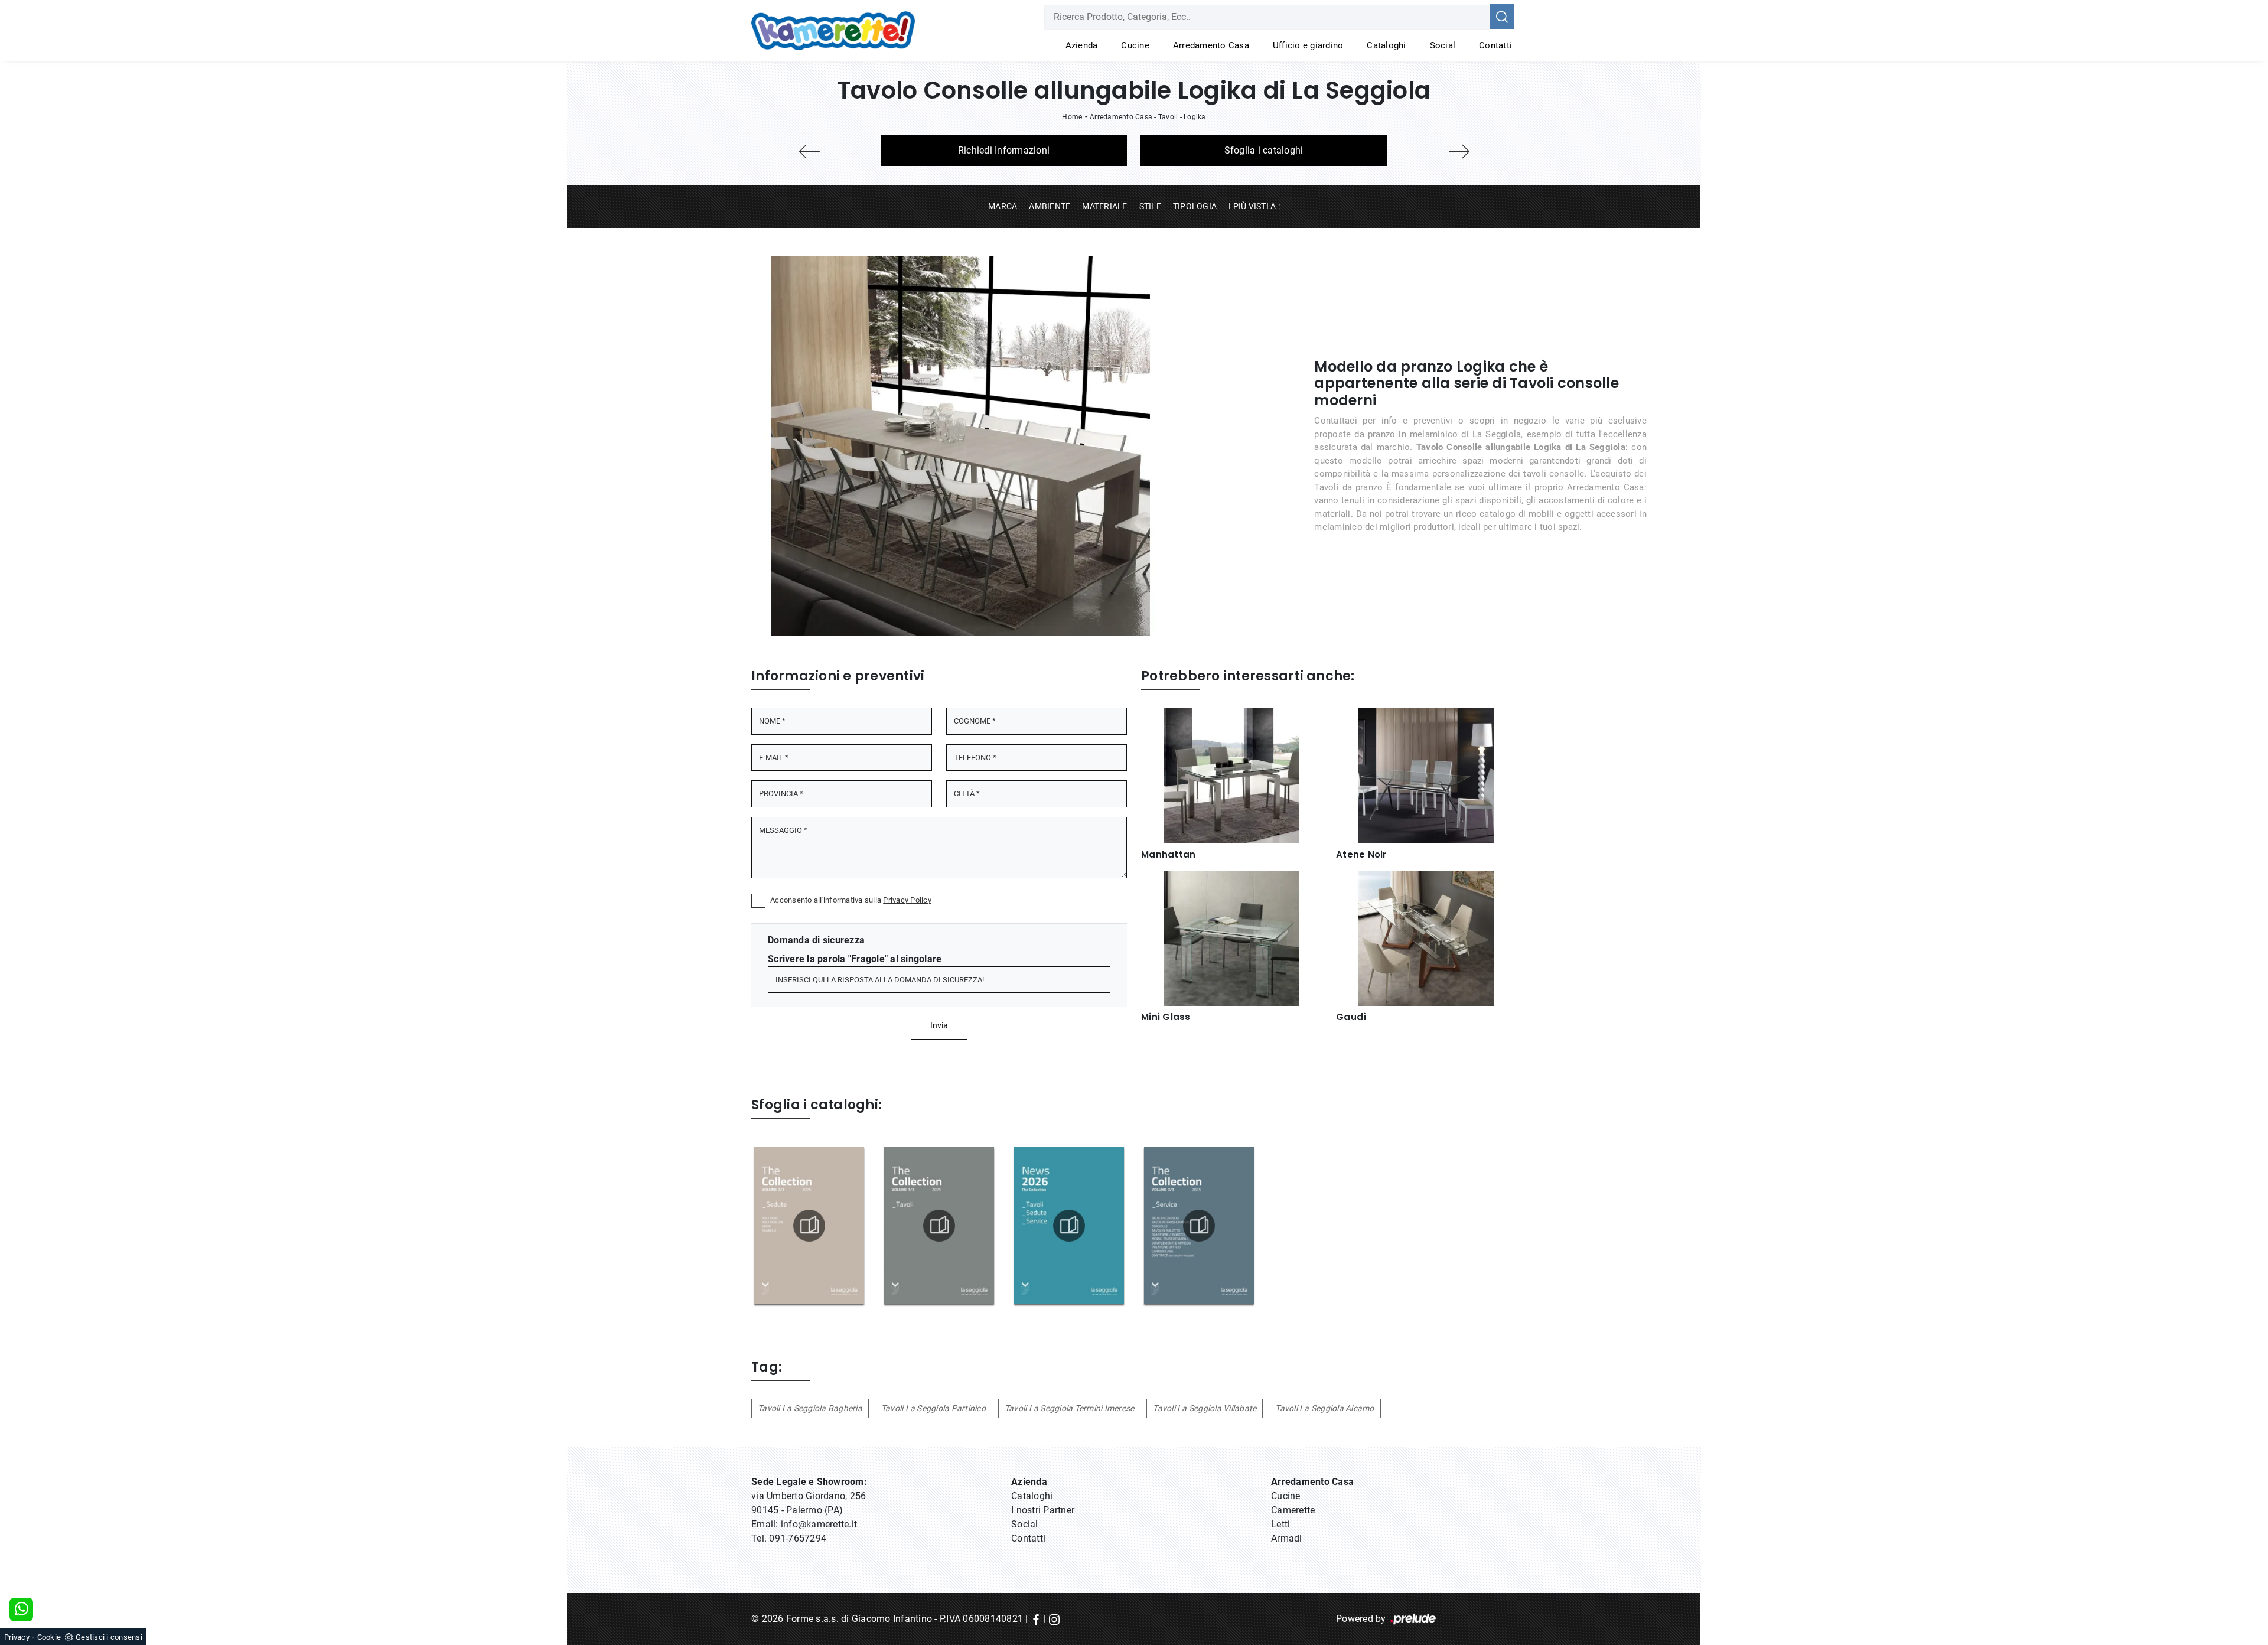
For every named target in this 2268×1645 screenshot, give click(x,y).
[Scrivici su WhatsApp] (21, 1610)
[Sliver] (809, 152)
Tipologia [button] (1195, 206)
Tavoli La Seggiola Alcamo (1324, 1408)
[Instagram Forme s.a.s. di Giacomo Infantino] (1054, 1619)
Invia (939, 1025)
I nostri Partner (1043, 1510)
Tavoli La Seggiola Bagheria (810, 1408)
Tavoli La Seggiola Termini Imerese (1070, 1408)
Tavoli (1168, 117)
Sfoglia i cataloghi (1264, 150)
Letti (1280, 1524)
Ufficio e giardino (1308, 45)
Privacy (17, 1637)
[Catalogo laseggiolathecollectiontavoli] (939, 1226)
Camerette (1293, 1510)
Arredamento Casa (1211, 45)
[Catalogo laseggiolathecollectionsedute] (809, 1226)
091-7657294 (798, 1538)
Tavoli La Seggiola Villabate (1205, 1408)
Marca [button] (1003, 206)
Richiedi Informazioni (1004, 150)
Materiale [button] (1104, 206)
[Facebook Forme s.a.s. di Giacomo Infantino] (1036, 1619)
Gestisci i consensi (109, 1637)
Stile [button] (1150, 206)
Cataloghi (1386, 45)
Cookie (49, 1637)
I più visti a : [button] (1254, 206)
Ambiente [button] (1050, 206)
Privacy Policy (907, 900)
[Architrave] (1459, 152)
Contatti (1495, 45)
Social (1443, 45)
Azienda (1082, 45)
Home (1072, 117)
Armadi (1287, 1538)
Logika (1195, 117)
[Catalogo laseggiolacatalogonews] (1069, 1226)
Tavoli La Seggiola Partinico (933, 1408)
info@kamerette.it (819, 1524)
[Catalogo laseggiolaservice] (1199, 1226)
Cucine (1135, 45)
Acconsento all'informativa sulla (851, 900)
